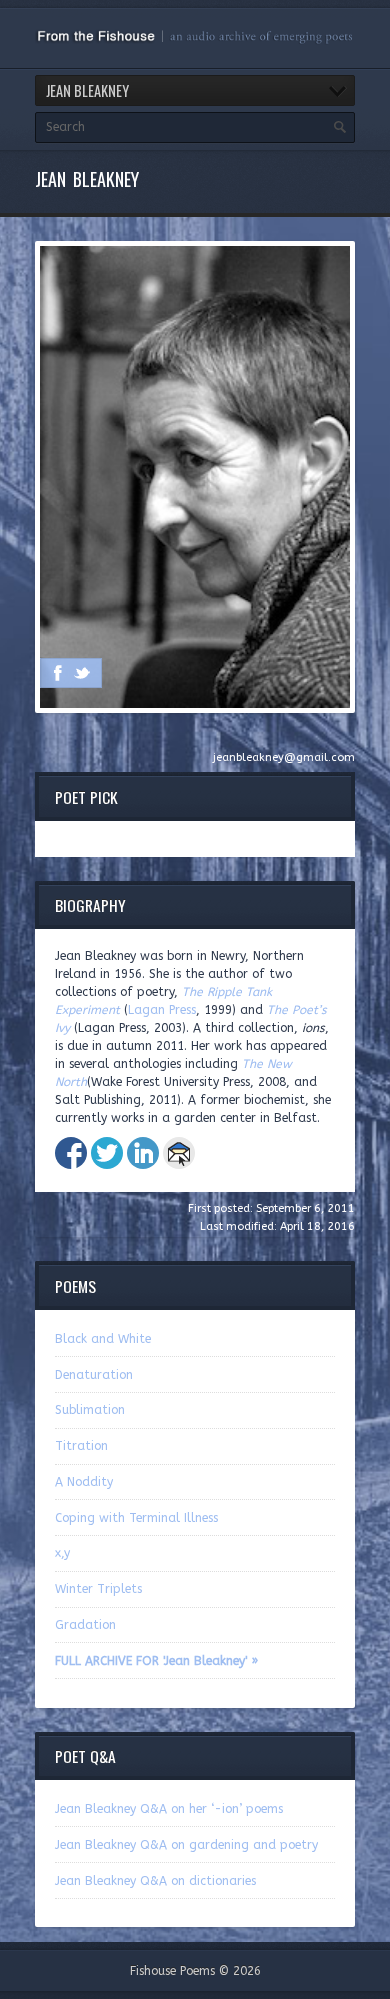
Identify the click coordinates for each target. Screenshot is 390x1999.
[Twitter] (82, 673)
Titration (81, 1446)
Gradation (85, 1625)
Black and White (103, 1339)
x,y (62, 1553)
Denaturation (94, 1375)
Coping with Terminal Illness (136, 1518)
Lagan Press (162, 1010)
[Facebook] (58, 673)
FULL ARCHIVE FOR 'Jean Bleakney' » (156, 1661)
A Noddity (84, 1482)
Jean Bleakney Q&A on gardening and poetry (186, 1845)
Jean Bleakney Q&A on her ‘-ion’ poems (169, 1809)
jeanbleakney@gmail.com (284, 757)
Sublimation (90, 1410)
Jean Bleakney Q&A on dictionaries (155, 1881)
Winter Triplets (98, 1589)
